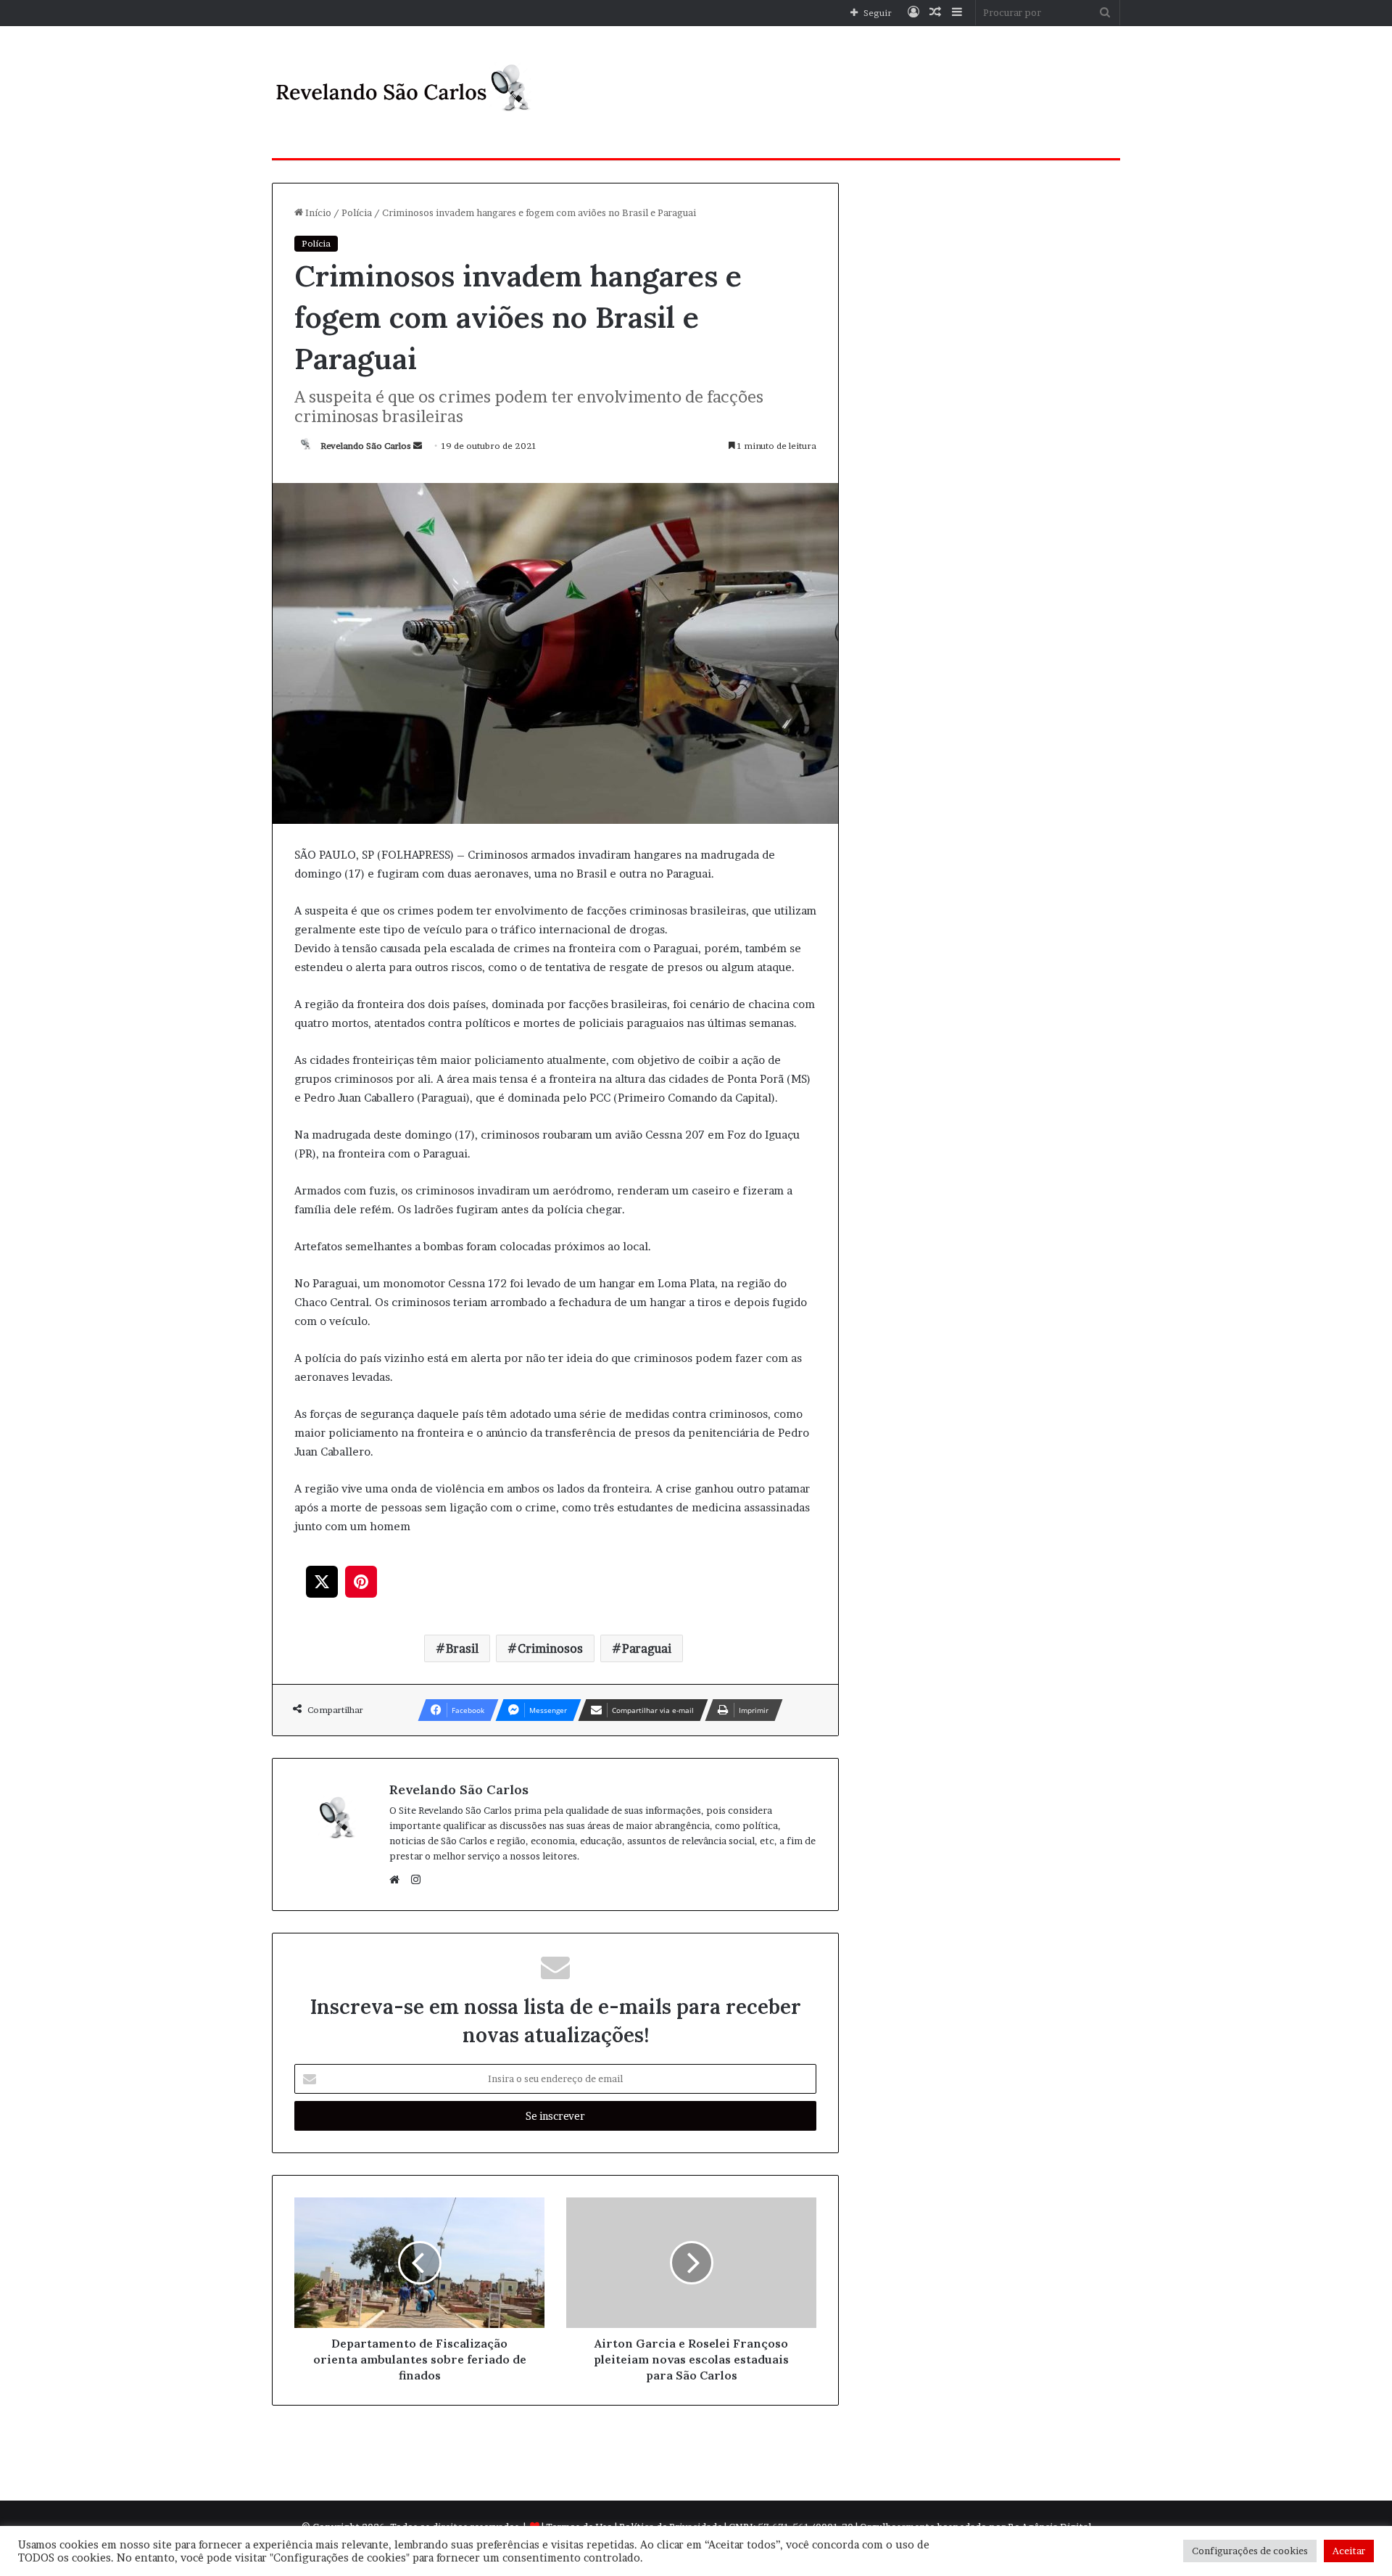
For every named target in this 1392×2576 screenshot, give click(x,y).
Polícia (357, 212)
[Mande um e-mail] (418, 446)
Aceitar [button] (1349, 2551)
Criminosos (550, 1648)
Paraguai (647, 1648)
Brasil (462, 1648)
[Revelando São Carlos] (406, 92)
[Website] (398, 1880)
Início (317, 212)
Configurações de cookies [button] (1250, 2551)
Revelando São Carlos (366, 446)
